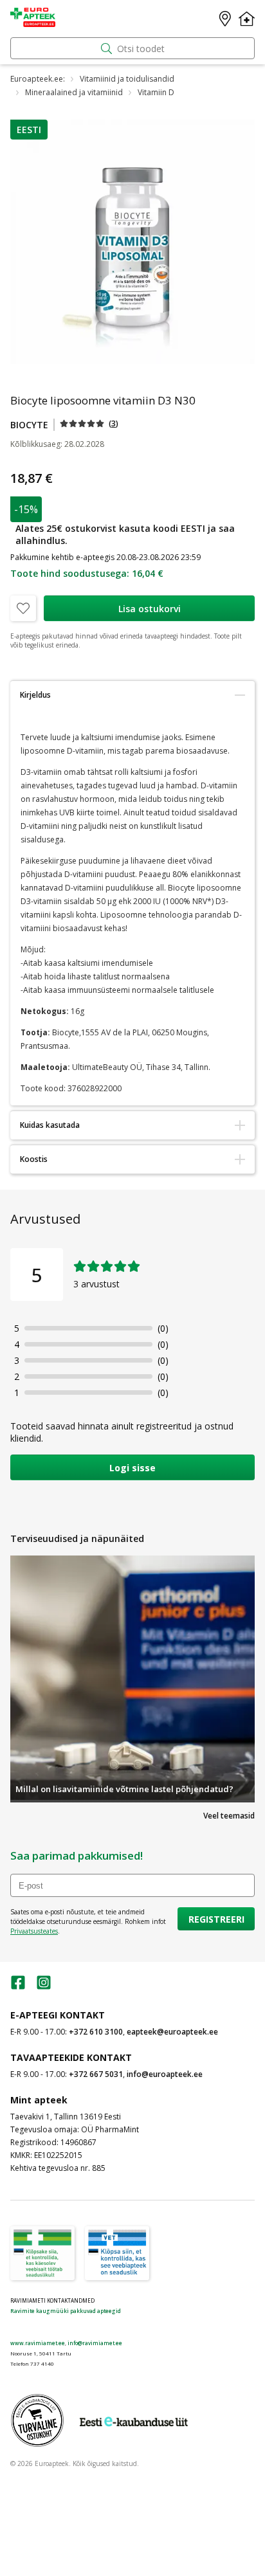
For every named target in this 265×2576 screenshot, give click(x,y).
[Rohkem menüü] (247, 19)
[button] (29, 130)
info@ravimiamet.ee (95, 2343)
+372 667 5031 (96, 2074)
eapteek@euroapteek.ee (172, 2032)
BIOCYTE (29, 425)
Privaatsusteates (34, 1931)
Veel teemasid (229, 1816)
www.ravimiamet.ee (38, 2343)
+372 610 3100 (96, 2032)
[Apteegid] (225, 19)
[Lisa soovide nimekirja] (23, 608)
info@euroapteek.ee (165, 2074)
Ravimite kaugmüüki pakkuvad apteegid (66, 2311)
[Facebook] (18, 1987)
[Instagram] (44, 1987)
